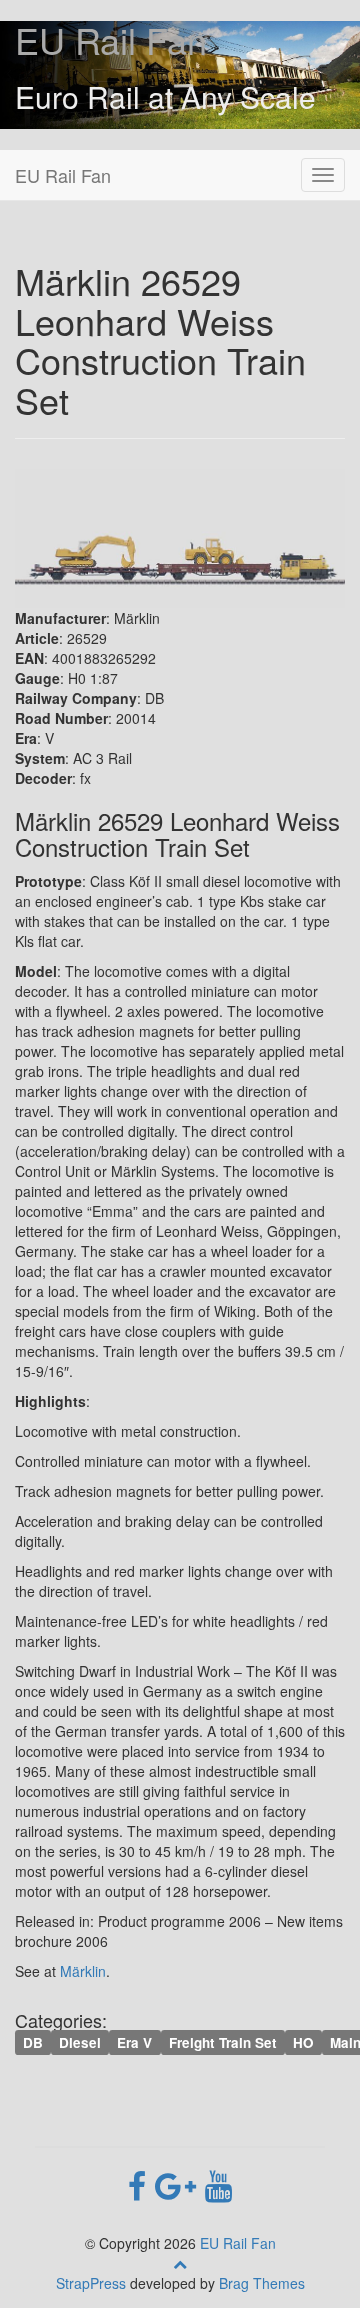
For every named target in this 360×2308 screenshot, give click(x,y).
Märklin (83, 1971)
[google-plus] (180, 2184)
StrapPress (91, 2283)
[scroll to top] (180, 2263)
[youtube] (218, 2184)
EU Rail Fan (111, 39)
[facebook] (141, 2184)
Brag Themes (262, 2283)
